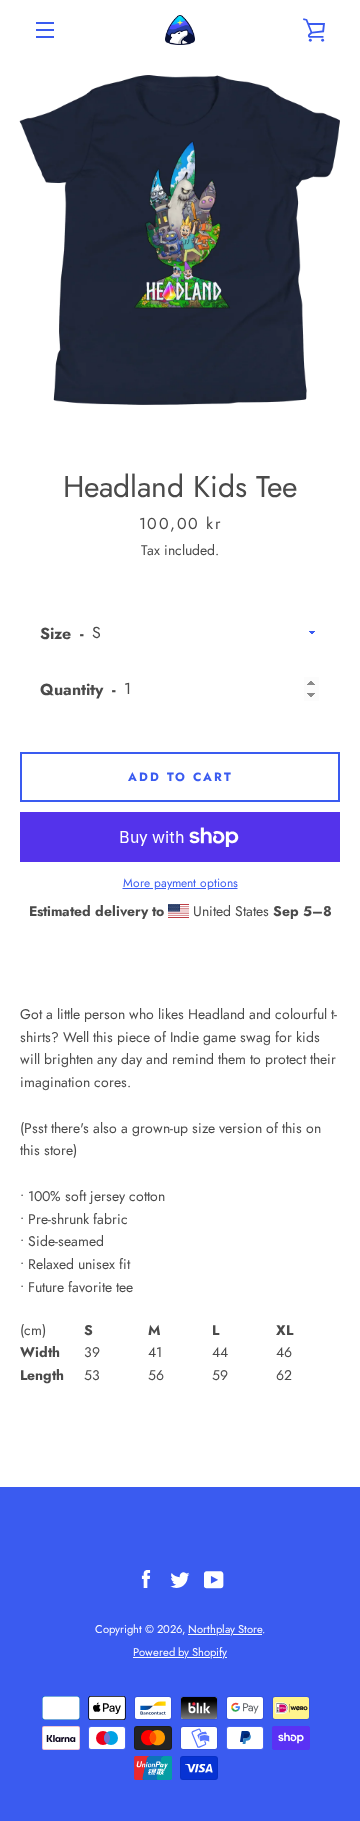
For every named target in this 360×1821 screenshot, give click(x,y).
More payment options (180, 883)
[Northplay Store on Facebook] (146, 1578)
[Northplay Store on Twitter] (180, 1578)
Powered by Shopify (180, 1652)
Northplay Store (225, 1629)
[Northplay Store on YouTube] (214, 1578)
